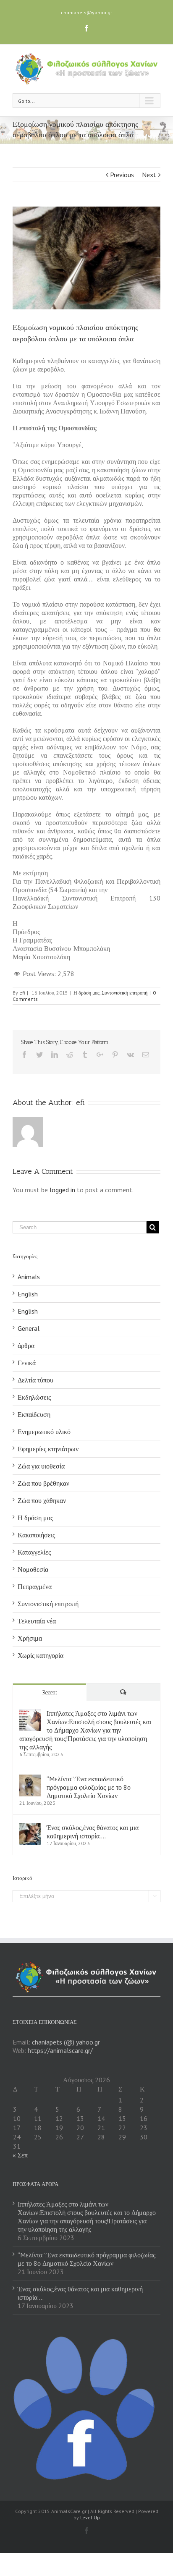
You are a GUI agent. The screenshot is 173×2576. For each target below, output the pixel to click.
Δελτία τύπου (35, 1380)
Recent (50, 1692)
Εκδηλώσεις (34, 1397)
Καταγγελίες (34, 1552)
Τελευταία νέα (37, 1621)
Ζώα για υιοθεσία (41, 1466)
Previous (122, 175)
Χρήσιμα (30, 1638)
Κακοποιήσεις (36, 1535)
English (28, 1294)
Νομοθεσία (33, 1569)
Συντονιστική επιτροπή (125, 993)
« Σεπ (20, 2155)
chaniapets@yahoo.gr (86, 12)
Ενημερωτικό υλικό (44, 1432)
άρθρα (26, 1346)
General (29, 1328)
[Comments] (123, 1692)
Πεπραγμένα (35, 1586)
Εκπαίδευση (34, 1414)
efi (22, 993)
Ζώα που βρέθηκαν (43, 1483)
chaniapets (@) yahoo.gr (66, 2042)
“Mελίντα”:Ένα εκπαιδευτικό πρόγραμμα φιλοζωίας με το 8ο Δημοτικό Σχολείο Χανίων (89, 1787)
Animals (29, 1277)
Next (149, 175)
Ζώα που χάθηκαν (42, 1500)
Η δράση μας (86, 993)
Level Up (90, 2517)
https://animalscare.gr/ (60, 2050)
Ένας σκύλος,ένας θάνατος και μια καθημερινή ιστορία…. (93, 1832)
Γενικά (27, 1363)
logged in (62, 1190)
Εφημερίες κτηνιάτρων (48, 1449)
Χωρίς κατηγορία (41, 1655)
